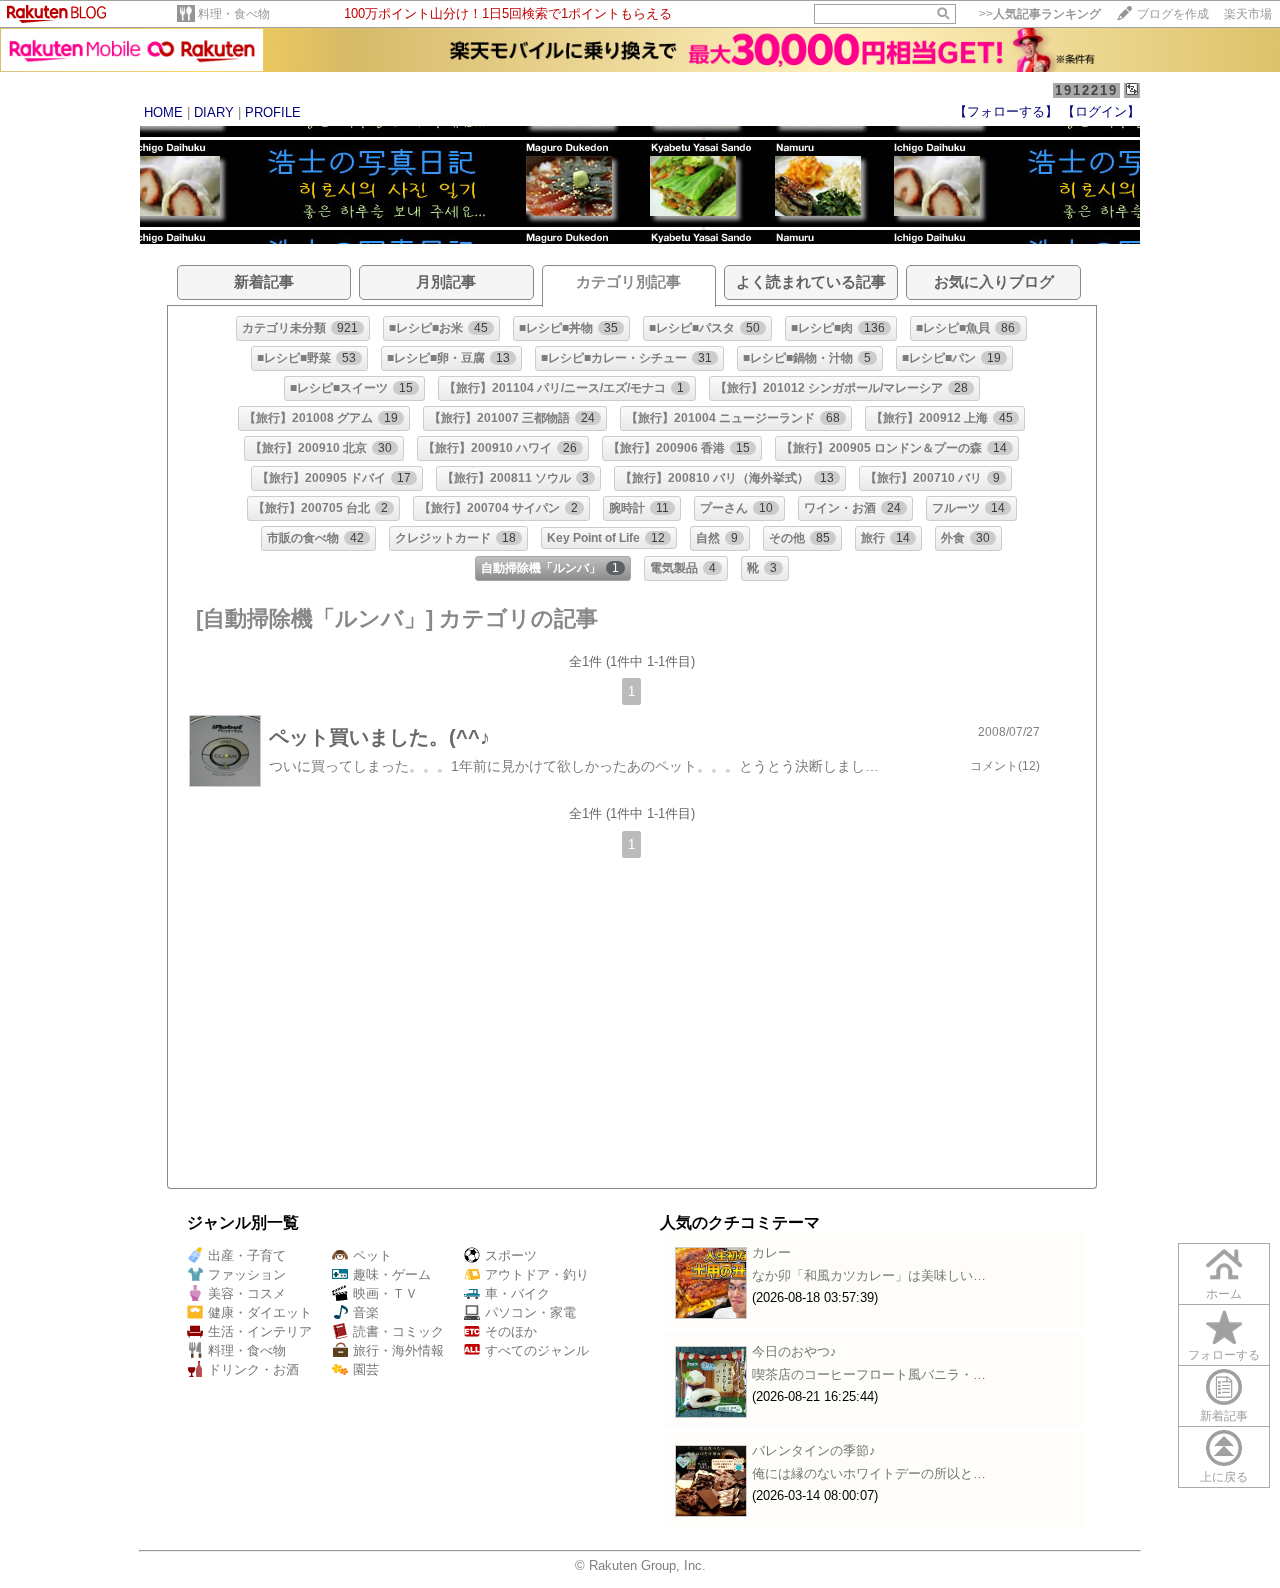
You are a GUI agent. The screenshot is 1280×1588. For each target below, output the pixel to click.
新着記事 (1224, 1416)
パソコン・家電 (530, 1312)
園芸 (366, 1369)
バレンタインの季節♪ (814, 1450)
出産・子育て (247, 1255)
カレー (771, 1252)
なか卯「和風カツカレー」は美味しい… (869, 1275)
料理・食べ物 (234, 14)
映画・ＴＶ (385, 1293)
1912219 (1086, 90)
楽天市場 (1248, 14)
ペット (372, 1255)
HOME (163, 112)
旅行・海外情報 (398, 1350)
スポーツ (511, 1255)
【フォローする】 (1006, 111)
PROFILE (273, 112)
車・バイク (517, 1293)
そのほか (511, 1331)
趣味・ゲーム (392, 1274)
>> (1040, 14)
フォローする (1224, 1355)
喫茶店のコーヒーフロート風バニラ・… (869, 1374)
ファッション (247, 1274)
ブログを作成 (1173, 14)
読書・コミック (398, 1331)
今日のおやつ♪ (794, 1351)
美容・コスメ (247, 1293)
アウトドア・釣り (537, 1274)
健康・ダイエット (260, 1312)
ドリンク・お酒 (253, 1369)
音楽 (366, 1312)
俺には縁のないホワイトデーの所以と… (869, 1473)
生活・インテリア (260, 1331)
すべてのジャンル (537, 1350)
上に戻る (1224, 1477)
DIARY (214, 112)
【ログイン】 (1101, 111)
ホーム (1224, 1294)
